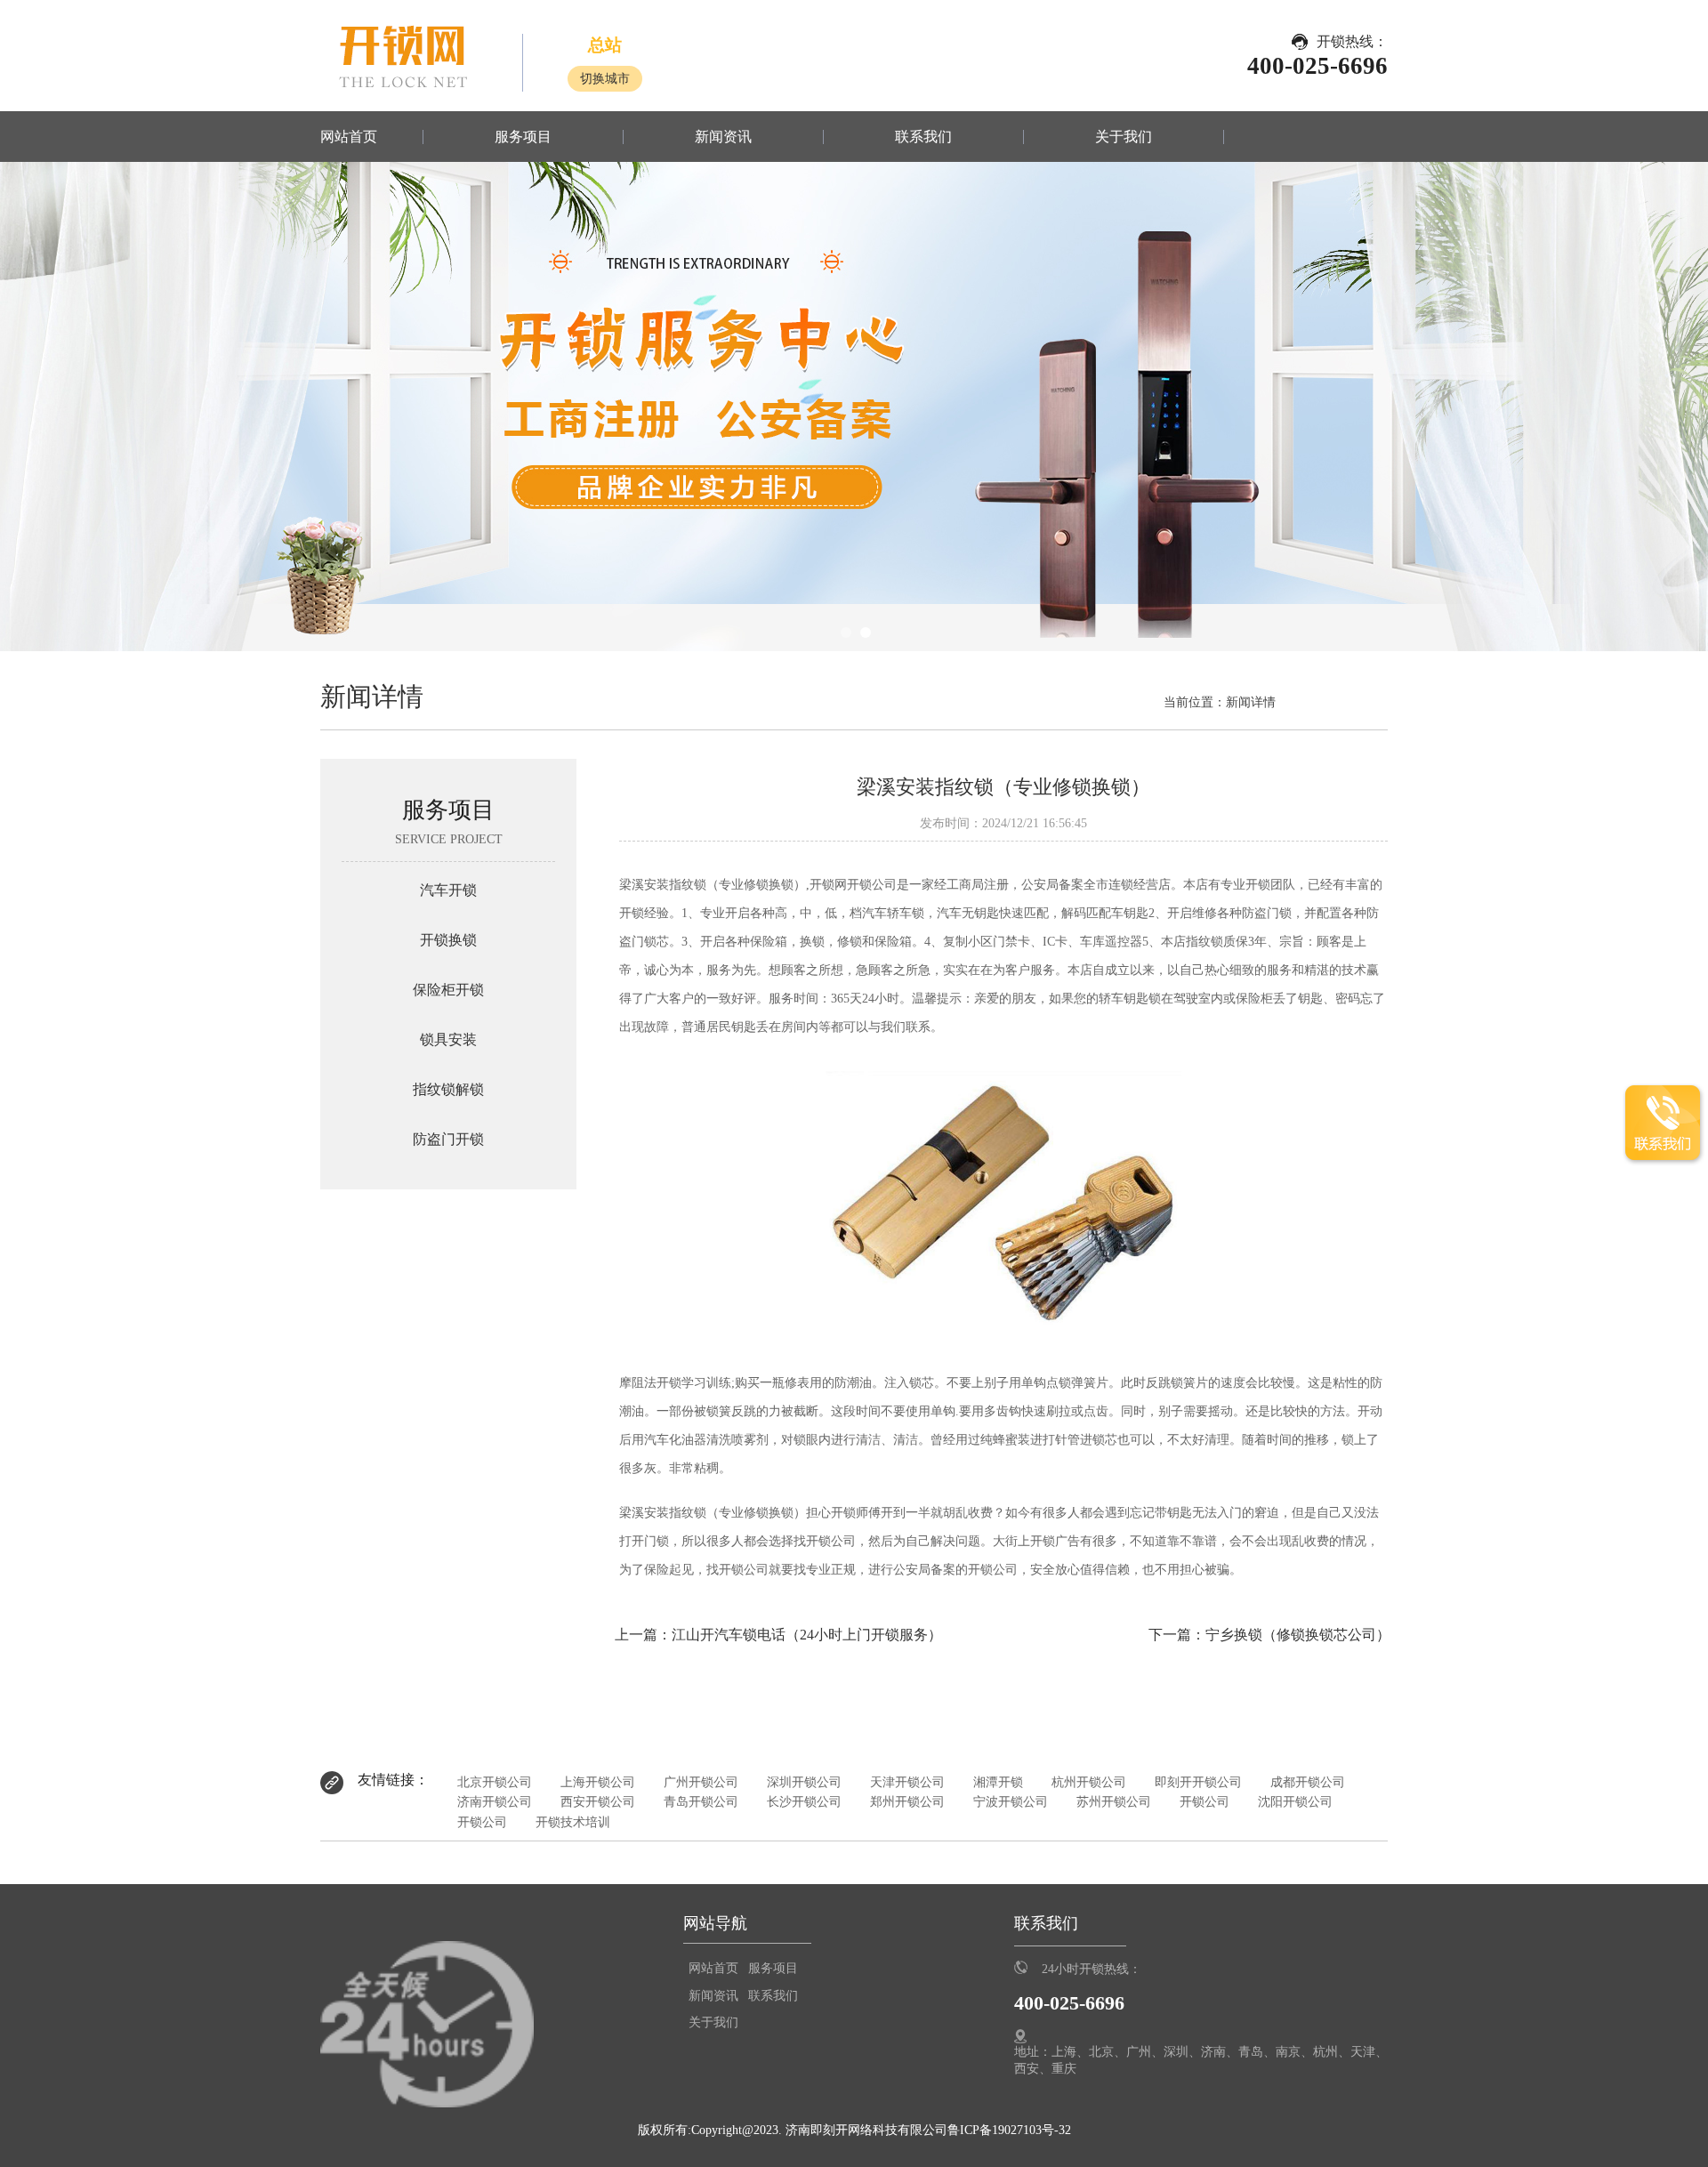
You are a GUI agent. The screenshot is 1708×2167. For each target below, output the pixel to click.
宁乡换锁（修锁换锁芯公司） (1298, 1635)
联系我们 (923, 137)
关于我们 (1124, 137)
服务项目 (523, 137)
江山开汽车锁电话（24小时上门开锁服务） (807, 1635)
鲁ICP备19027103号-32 (1009, 2130)
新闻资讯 (723, 137)
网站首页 (349, 137)
